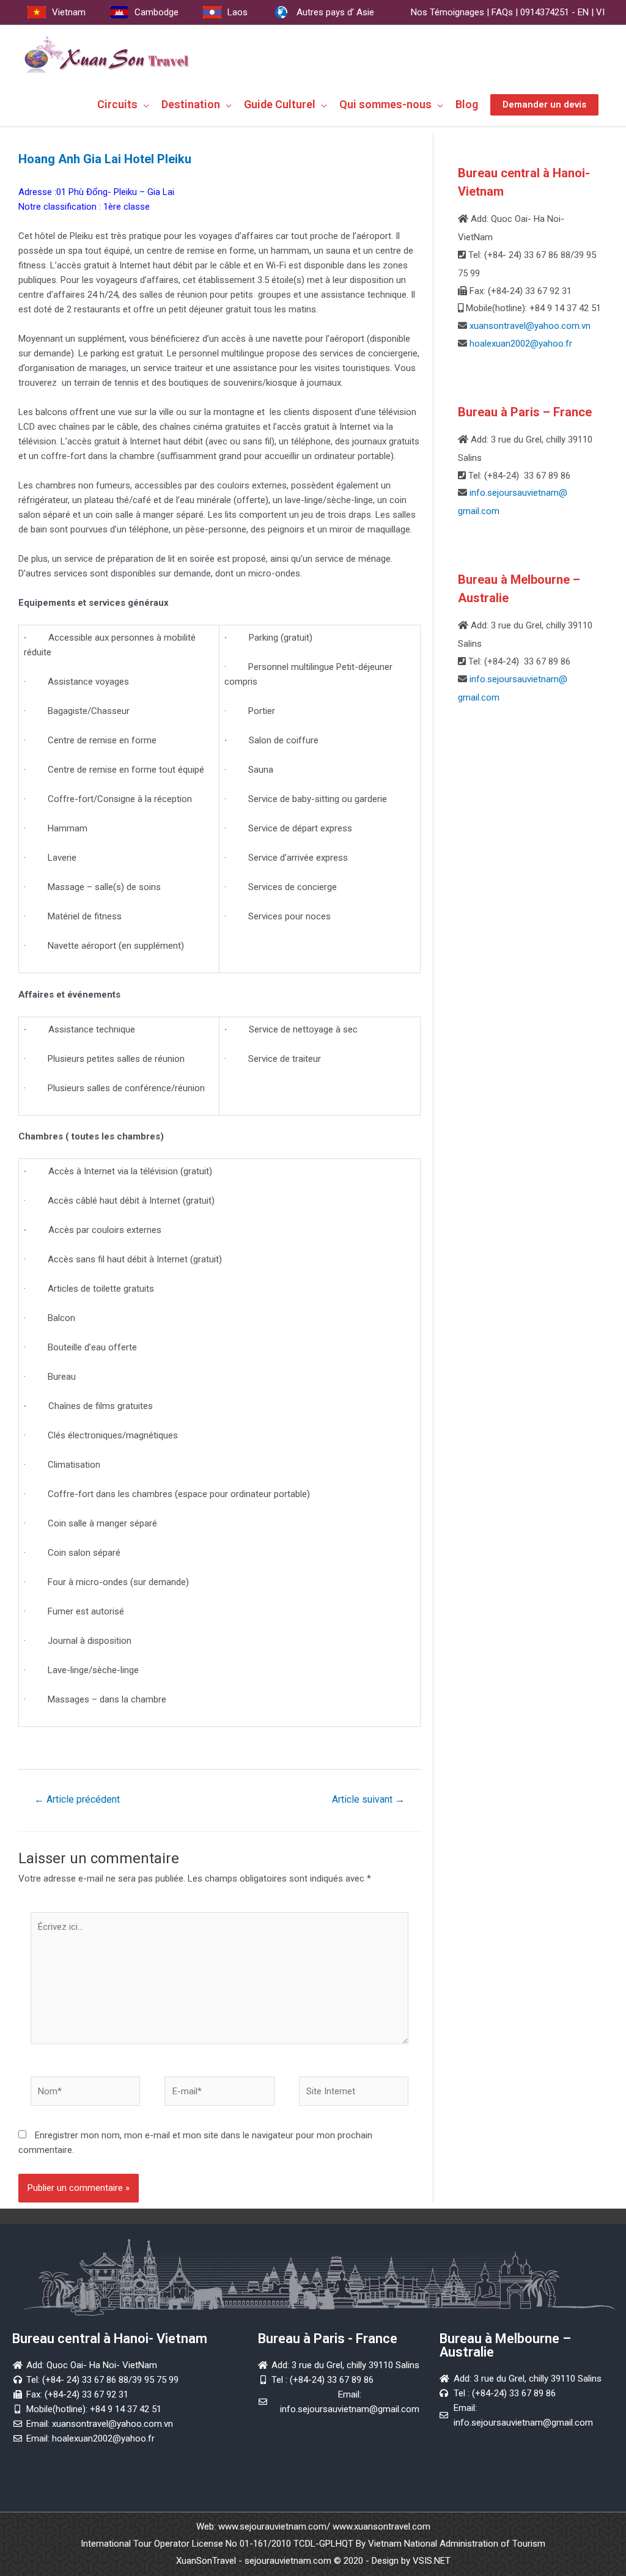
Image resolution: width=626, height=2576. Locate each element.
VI (600, 12)
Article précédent (77, 1799)
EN (583, 12)
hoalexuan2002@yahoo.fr (521, 344)
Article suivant (368, 1799)
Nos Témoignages (447, 12)
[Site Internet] (354, 2094)
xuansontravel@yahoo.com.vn (529, 326)
